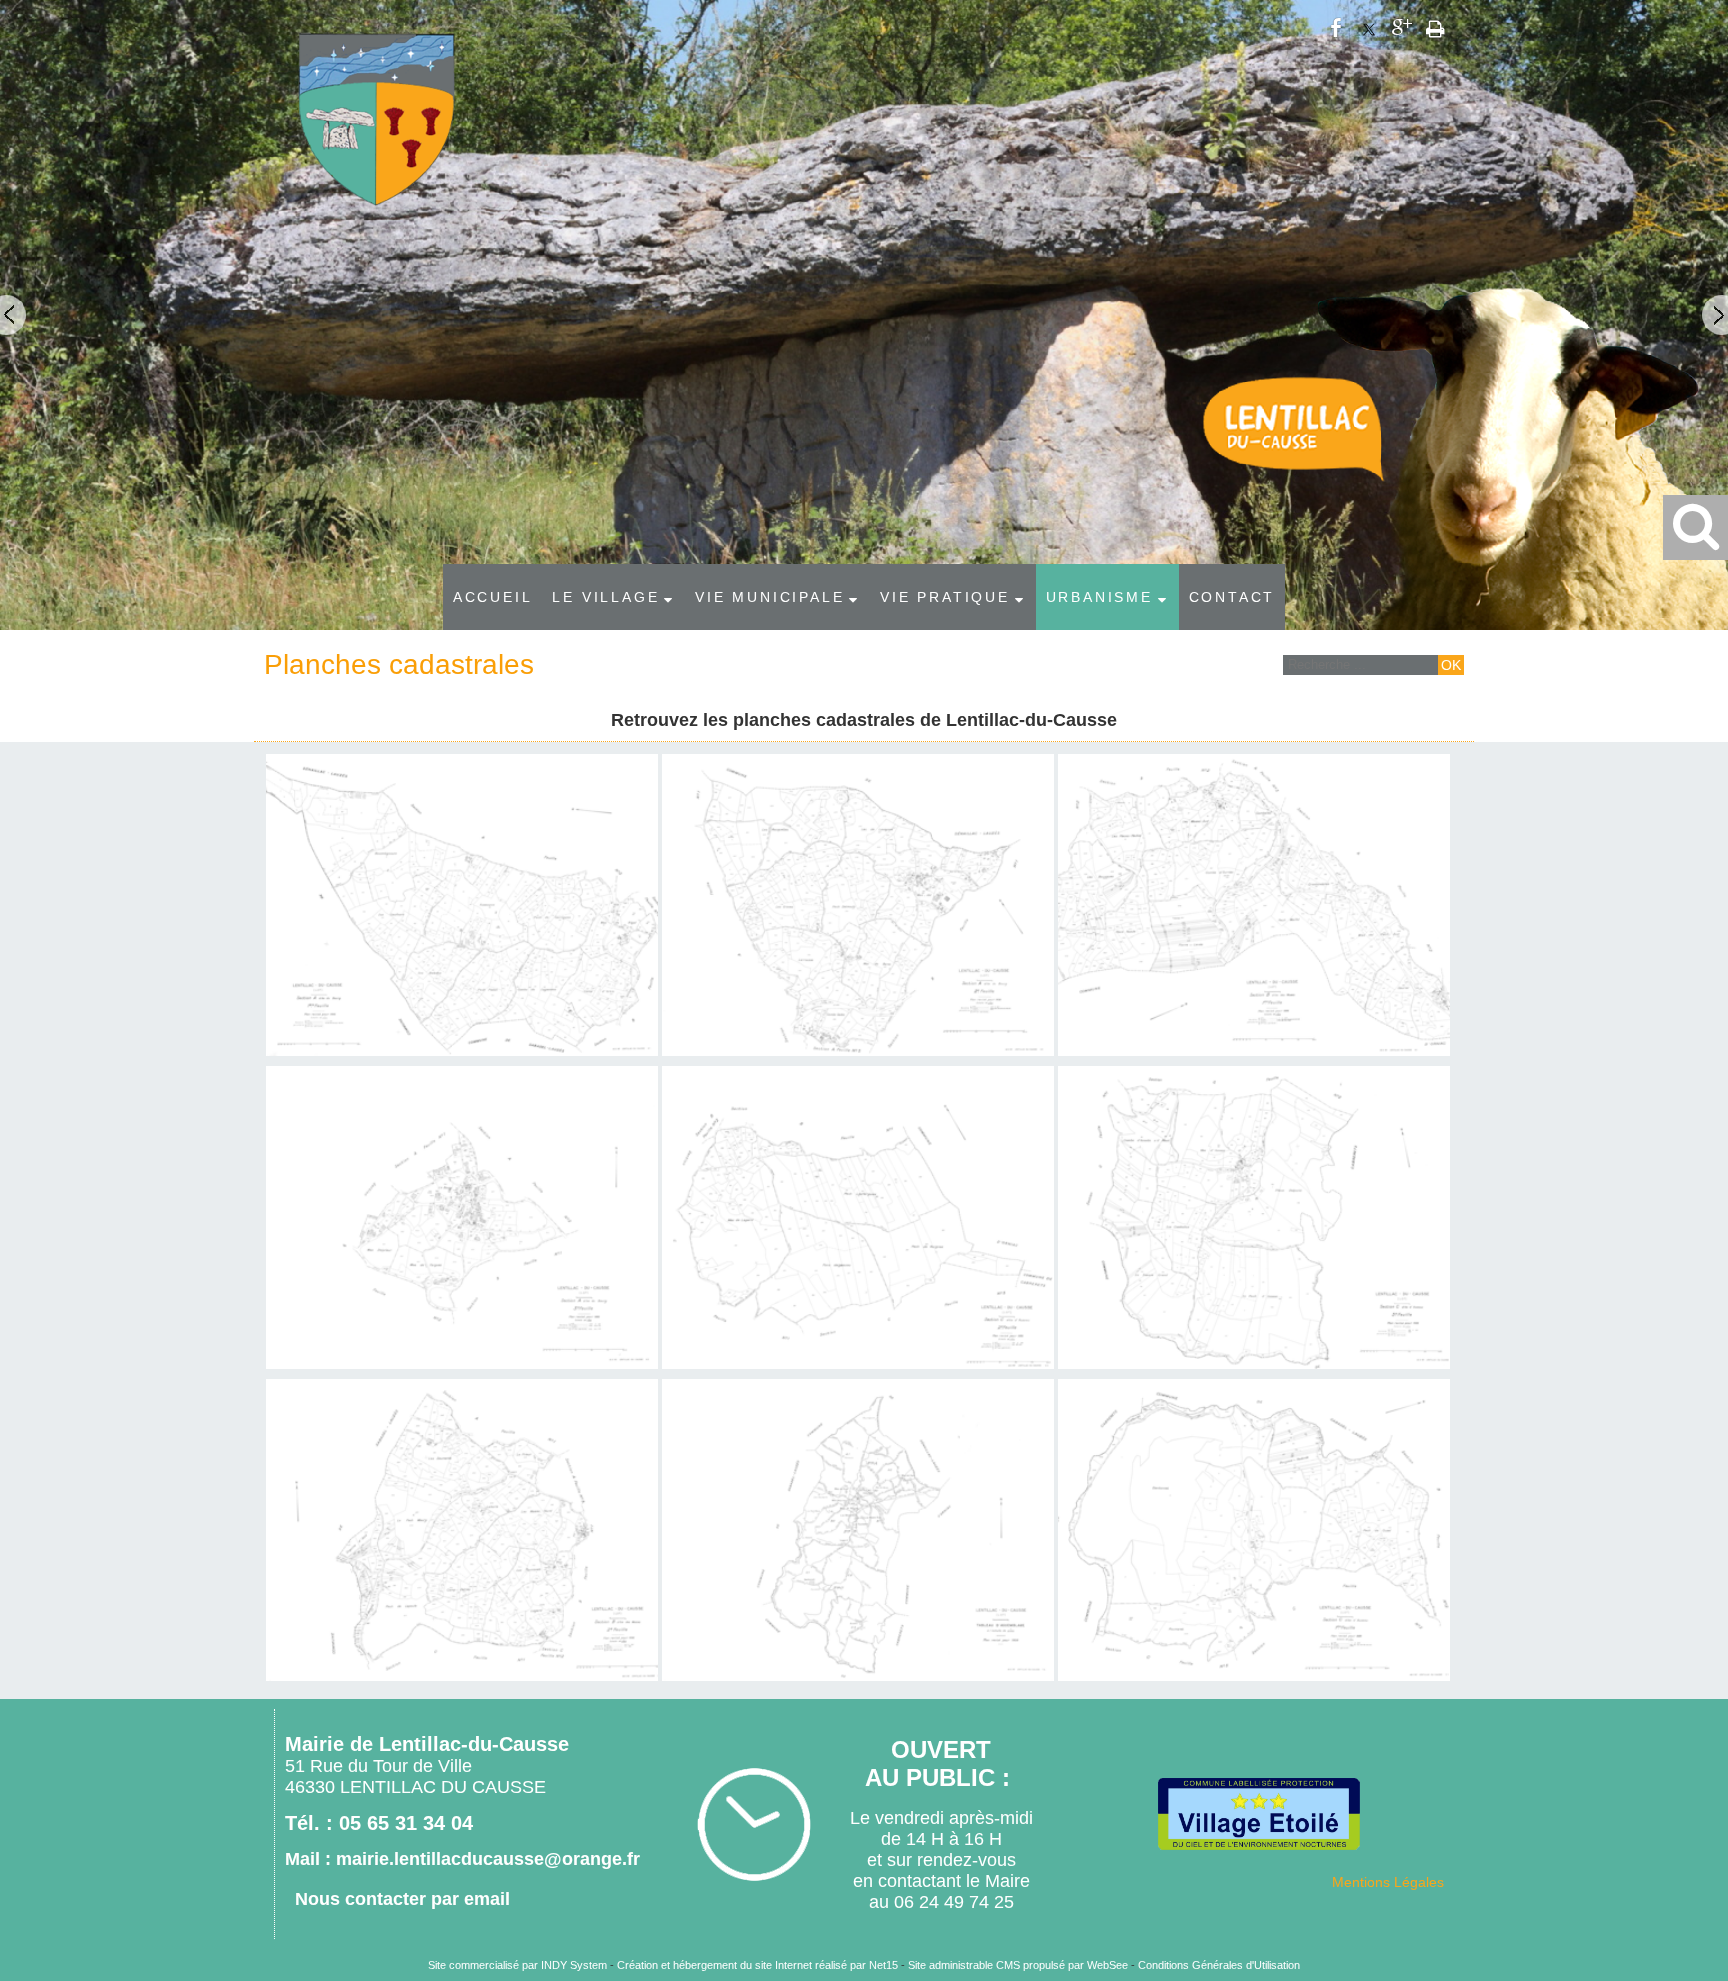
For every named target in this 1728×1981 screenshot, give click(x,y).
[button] (1695, 527)
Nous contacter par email (402, 1899)
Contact (1232, 597)
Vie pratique (945, 597)
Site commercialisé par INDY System (517, 1965)
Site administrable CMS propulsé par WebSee (1018, 1965)
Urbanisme (1099, 597)
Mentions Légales (1388, 1882)
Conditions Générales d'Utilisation (1219, 1965)
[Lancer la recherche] (1451, 665)
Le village (605, 597)
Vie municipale (769, 597)
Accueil (493, 597)
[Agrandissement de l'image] (462, 1051)
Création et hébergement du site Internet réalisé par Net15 (757, 1965)
